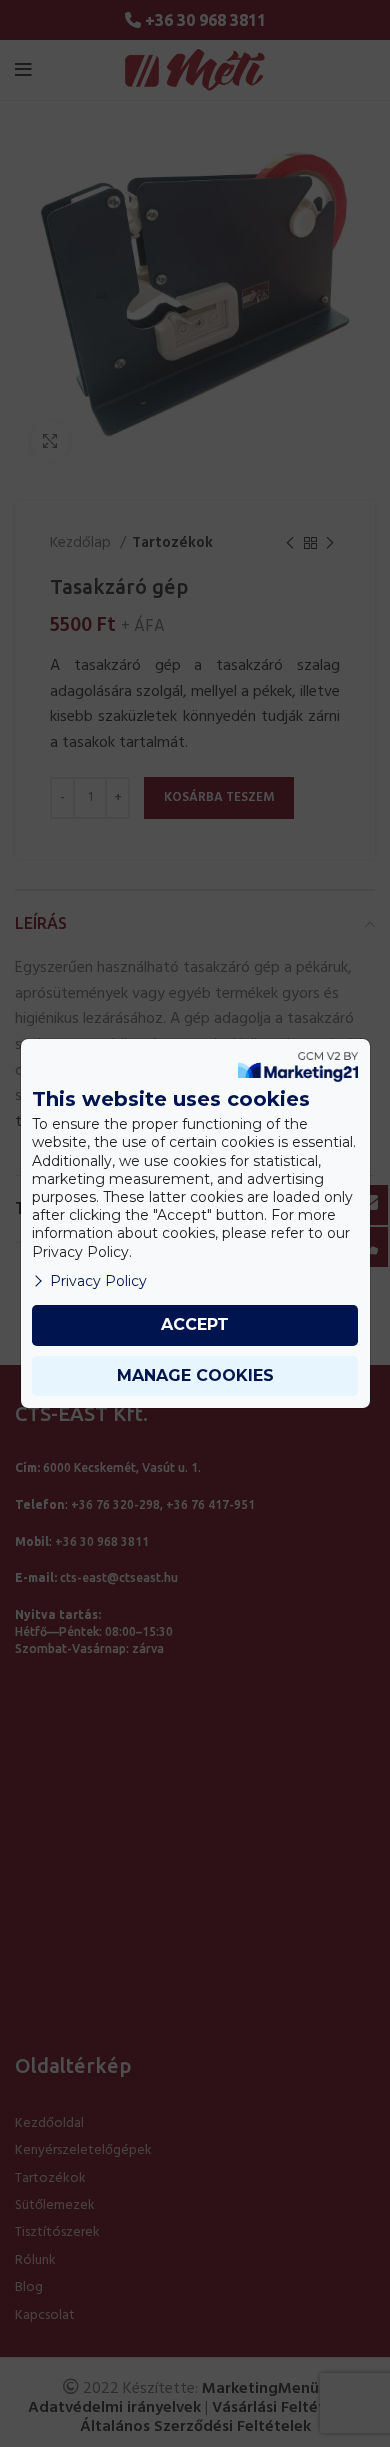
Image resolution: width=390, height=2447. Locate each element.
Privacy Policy (98, 1281)
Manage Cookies (195, 1375)
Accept (195, 1324)
